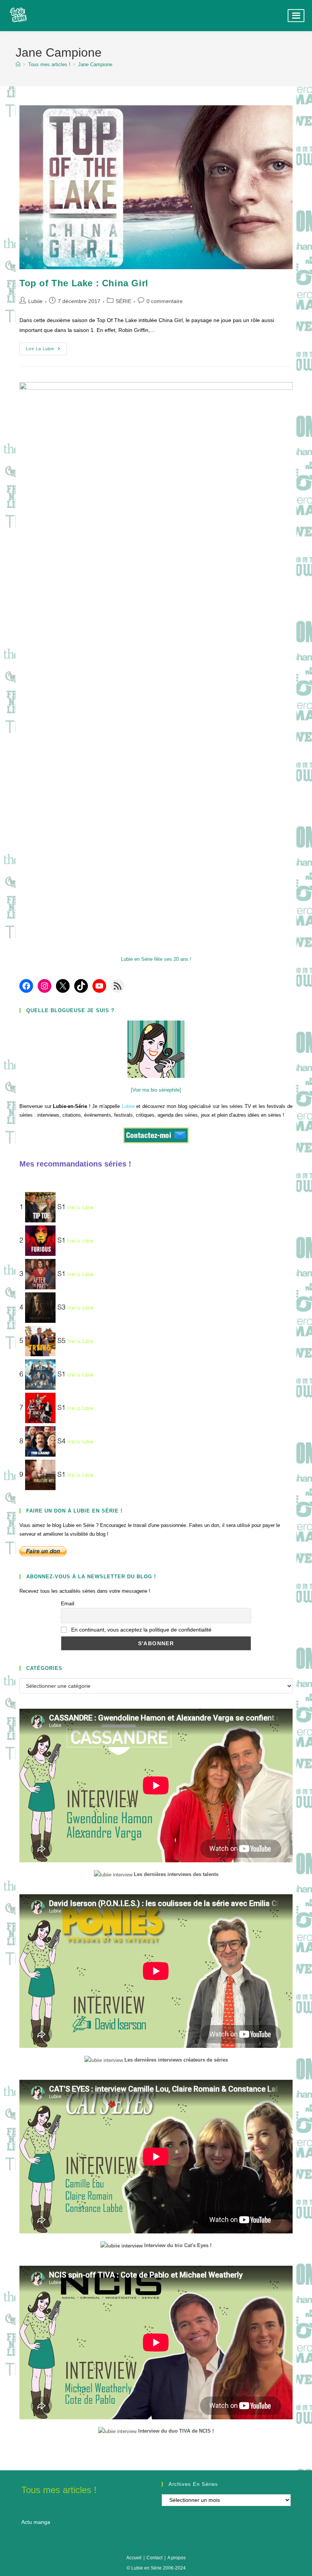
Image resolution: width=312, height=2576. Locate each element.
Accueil (134, 2558)
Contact (154, 2558)
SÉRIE (123, 301)
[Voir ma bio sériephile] (156, 1090)
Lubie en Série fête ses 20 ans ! (156, 959)
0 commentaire (165, 301)
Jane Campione (95, 64)
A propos (177, 2558)
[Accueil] (18, 64)
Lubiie (35, 301)
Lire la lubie (46, 351)
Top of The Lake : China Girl (84, 283)
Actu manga (36, 2522)
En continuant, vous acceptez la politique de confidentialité (141, 1630)
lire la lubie (80, 1208)
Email (68, 1603)
